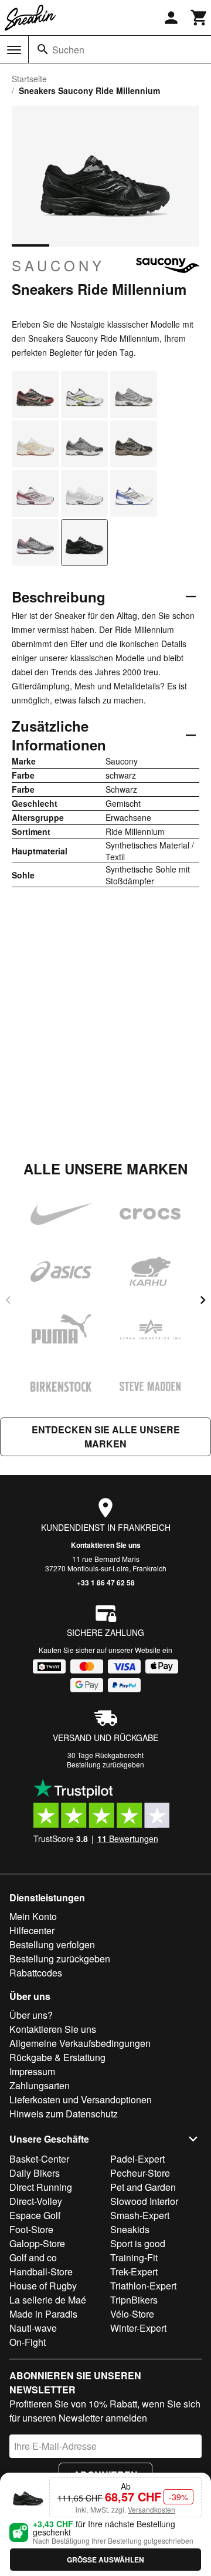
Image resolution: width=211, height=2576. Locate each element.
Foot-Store (31, 2229)
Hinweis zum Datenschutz (64, 2114)
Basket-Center (39, 2159)
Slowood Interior (144, 2201)
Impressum (32, 2071)
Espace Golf (35, 2215)
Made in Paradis (43, 2314)
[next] (203, 1300)
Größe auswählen (105, 2560)
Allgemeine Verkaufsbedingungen (80, 2043)
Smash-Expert (140, 2215)
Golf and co (33, 2257)
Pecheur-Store (140, 2173)
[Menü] (14, 50)
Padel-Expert (137, 2159)
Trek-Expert (134, 2272)
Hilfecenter (32, 1930)
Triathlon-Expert (143, 2286)
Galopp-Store (37, 2243)
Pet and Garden (143, 2187)
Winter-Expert (138, 2328)
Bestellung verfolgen (52, 1944)
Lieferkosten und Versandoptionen (81, 2099)
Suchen (68, 50)
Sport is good (138, 2243)
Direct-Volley (36, 2201)
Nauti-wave (33, 2328)
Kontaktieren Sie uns (106, 1545)
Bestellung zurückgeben (105, 1764)
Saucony (58, 265)
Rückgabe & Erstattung (57, 2057)
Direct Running (41, 2187)
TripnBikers (134, 2300)
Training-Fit (134, 2257)
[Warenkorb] (199, 18)
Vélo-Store (132, 2314)
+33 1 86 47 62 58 (106, 1582)
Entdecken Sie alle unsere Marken (106, 1437)
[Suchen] (43, 49)
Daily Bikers (35, 2173)
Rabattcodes (36, 1973)
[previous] (8, 1300)
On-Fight (28, 2342)
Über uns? (31, 2015)
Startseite (29, 79)
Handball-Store (41, 2272)
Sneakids (130, 2229)
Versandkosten (152, 2509)
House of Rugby (43, 2286)
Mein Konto (33, 1916)
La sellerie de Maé (48, 2300)
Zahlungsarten (40, 2085)
